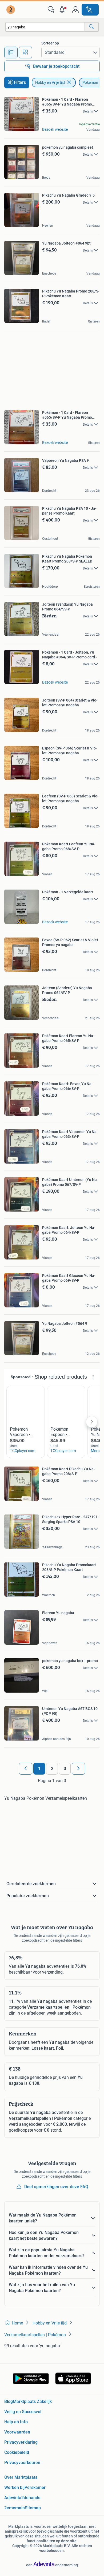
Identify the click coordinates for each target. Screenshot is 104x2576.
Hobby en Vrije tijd (50, 83)
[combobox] (45, 27)
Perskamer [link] (35, 2487)
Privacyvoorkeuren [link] (22, 2463)
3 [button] (65, 1769)
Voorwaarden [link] (17, 2432)
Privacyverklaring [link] (21, 2442)
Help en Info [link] (16, 2422)
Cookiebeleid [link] (17, 2452)
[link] (11, 10)
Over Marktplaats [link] (21, 2477)
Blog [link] (9, 2401)
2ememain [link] (15, 2508)
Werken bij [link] (14, 2487)
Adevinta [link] (13, 2498)
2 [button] (52, 1769)
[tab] (11, 53)
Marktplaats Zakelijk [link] (32, 2401)
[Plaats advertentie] (90, 10)
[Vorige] (26, 1769)
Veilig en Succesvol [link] (23, 2412)
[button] (63, 10)
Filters (20, 82)
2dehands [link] (31, 2498)
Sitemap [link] (33, 2508)
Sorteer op (50, 43)
